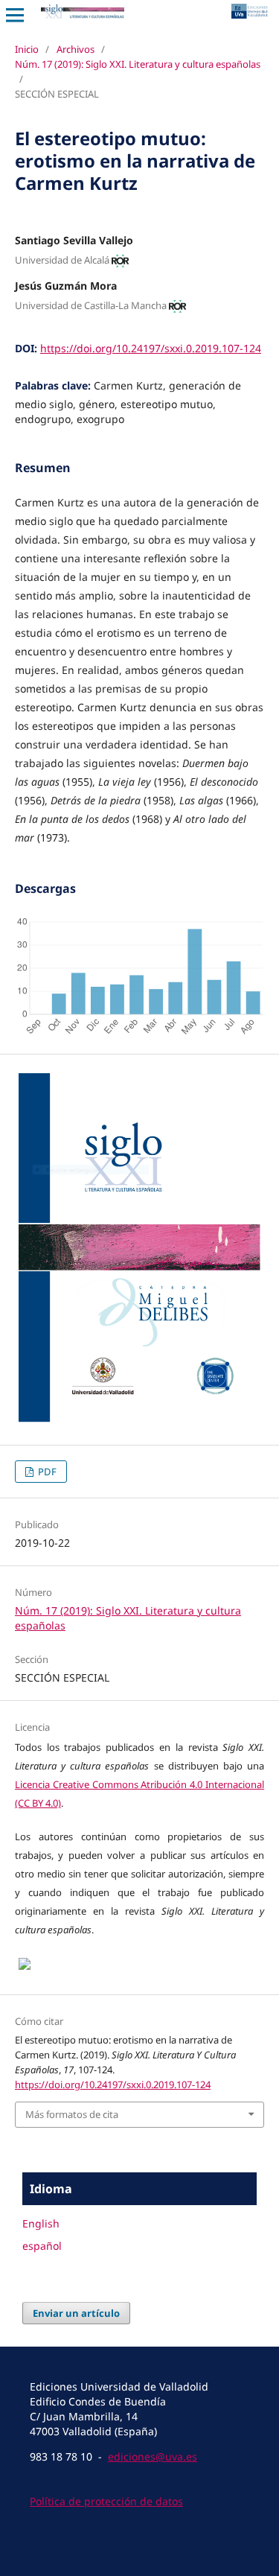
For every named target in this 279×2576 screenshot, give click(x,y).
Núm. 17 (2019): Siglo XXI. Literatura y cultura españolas (138, 64)
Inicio (27, 49)
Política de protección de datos (106, 2501)
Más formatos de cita (72, 2114)
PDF (46, 1472)
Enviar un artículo (76, 2313)
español (42, 2246)
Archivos (76, 49)
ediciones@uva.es (153, 2456)
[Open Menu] (15, 15)
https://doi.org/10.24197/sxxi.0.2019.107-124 (151, 348)
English (41, 2223)
